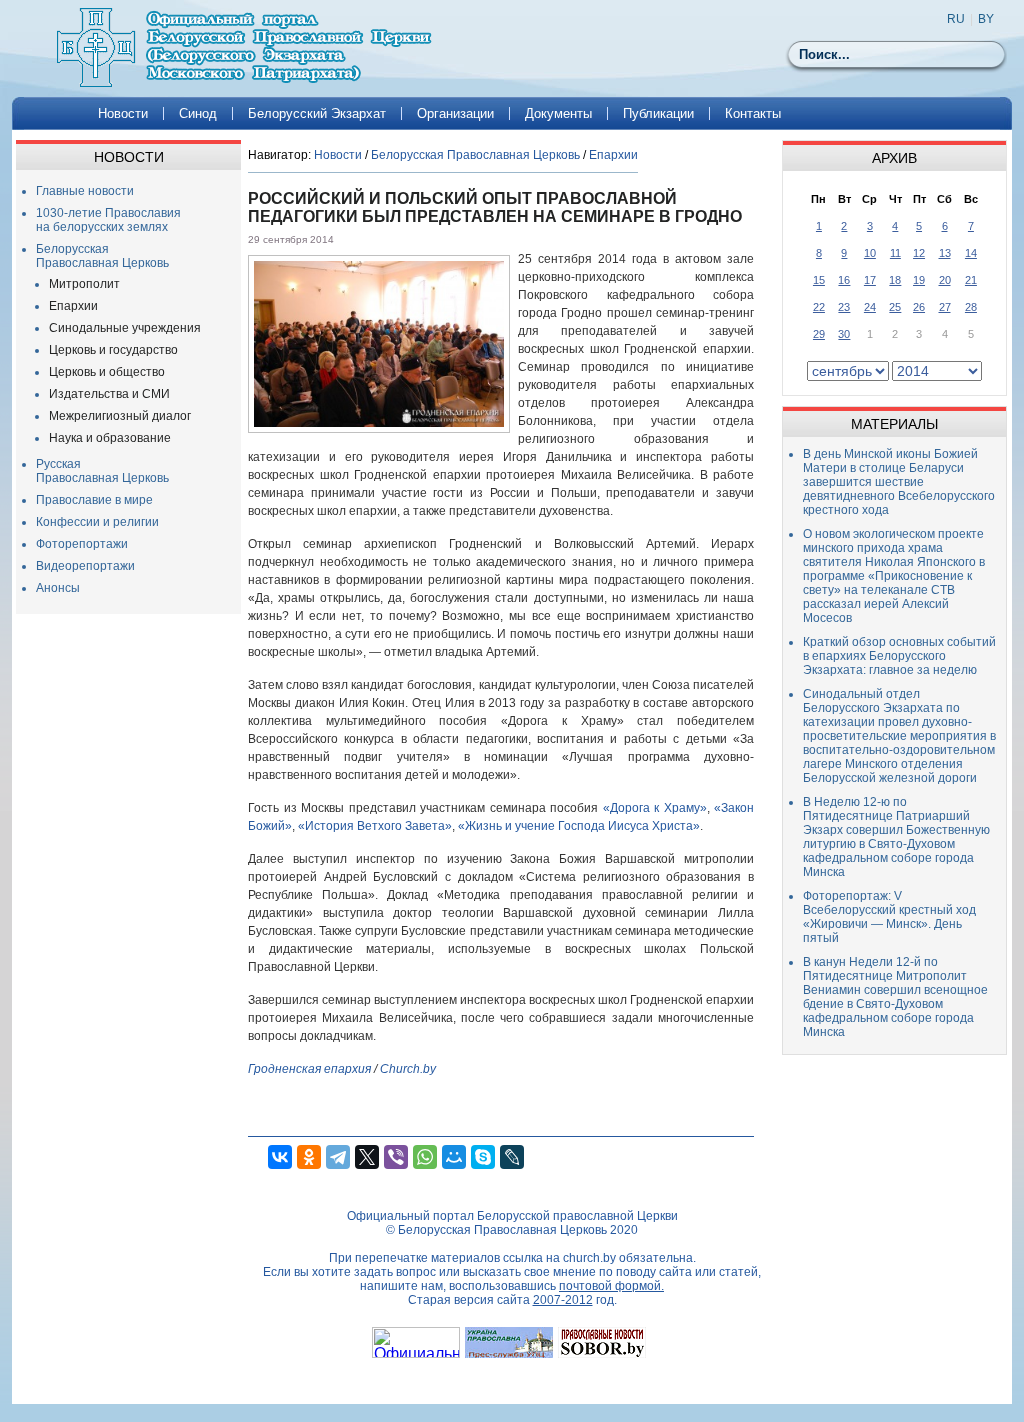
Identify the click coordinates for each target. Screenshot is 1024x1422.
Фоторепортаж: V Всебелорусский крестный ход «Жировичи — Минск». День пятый (889, 917)
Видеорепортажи (85, 566)
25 (895, 307)
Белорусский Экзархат (317, 113)
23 (844, 307)
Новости (123, 113)
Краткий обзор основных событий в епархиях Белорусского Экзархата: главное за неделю (899, 656)
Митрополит (84, 284)
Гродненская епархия (309, 1069)
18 (895, 280)
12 (919, 253)
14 (971, 253)
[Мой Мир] (454, 1157)
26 (919, 307)
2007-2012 (563, 1300)
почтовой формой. (611, 1286)
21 (971, 280)
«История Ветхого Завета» (375, 826)
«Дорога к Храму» (655, 808)
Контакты (753, 113)
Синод (198, 113)
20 (945, 280)
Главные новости (85, 191)
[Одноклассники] (309, 1157)
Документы (558, 113)
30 (844, 334)
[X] (367, 1157)
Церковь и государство (113, 350)
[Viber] (396, 1157)
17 (870, 280)
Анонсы (58, 588)
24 (870, 307)
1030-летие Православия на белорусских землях (108, 220)
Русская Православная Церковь (102, 471)
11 (895, 253)
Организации (455, 113)
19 (919, 280)
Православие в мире (94, 500)
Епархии (73, 306)
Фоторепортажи (82, 544)
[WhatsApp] (425, 1157)
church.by (589, 1258)
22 (819, 307)
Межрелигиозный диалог (120, 416)
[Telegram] (338, 1157)
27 (945, 307)
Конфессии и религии (97, 522)
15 (819, 280)
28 (971, 307)
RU (956, 19)
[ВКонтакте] (280, 1157)
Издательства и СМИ (109, 394)
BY (986, 19)
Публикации (658, 113)
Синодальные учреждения (125, 328)
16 (844, 280)
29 (819, 334)
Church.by (408, 1069)
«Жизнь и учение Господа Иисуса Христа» (579, 826)
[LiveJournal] (512, 1157)
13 (945, 253)
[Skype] (483, 1157)
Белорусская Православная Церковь (102, 256)
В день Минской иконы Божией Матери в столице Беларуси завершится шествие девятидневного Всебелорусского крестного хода (899, 482)
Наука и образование (110, 438)
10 (870, 253)
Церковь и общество (107, 372)
